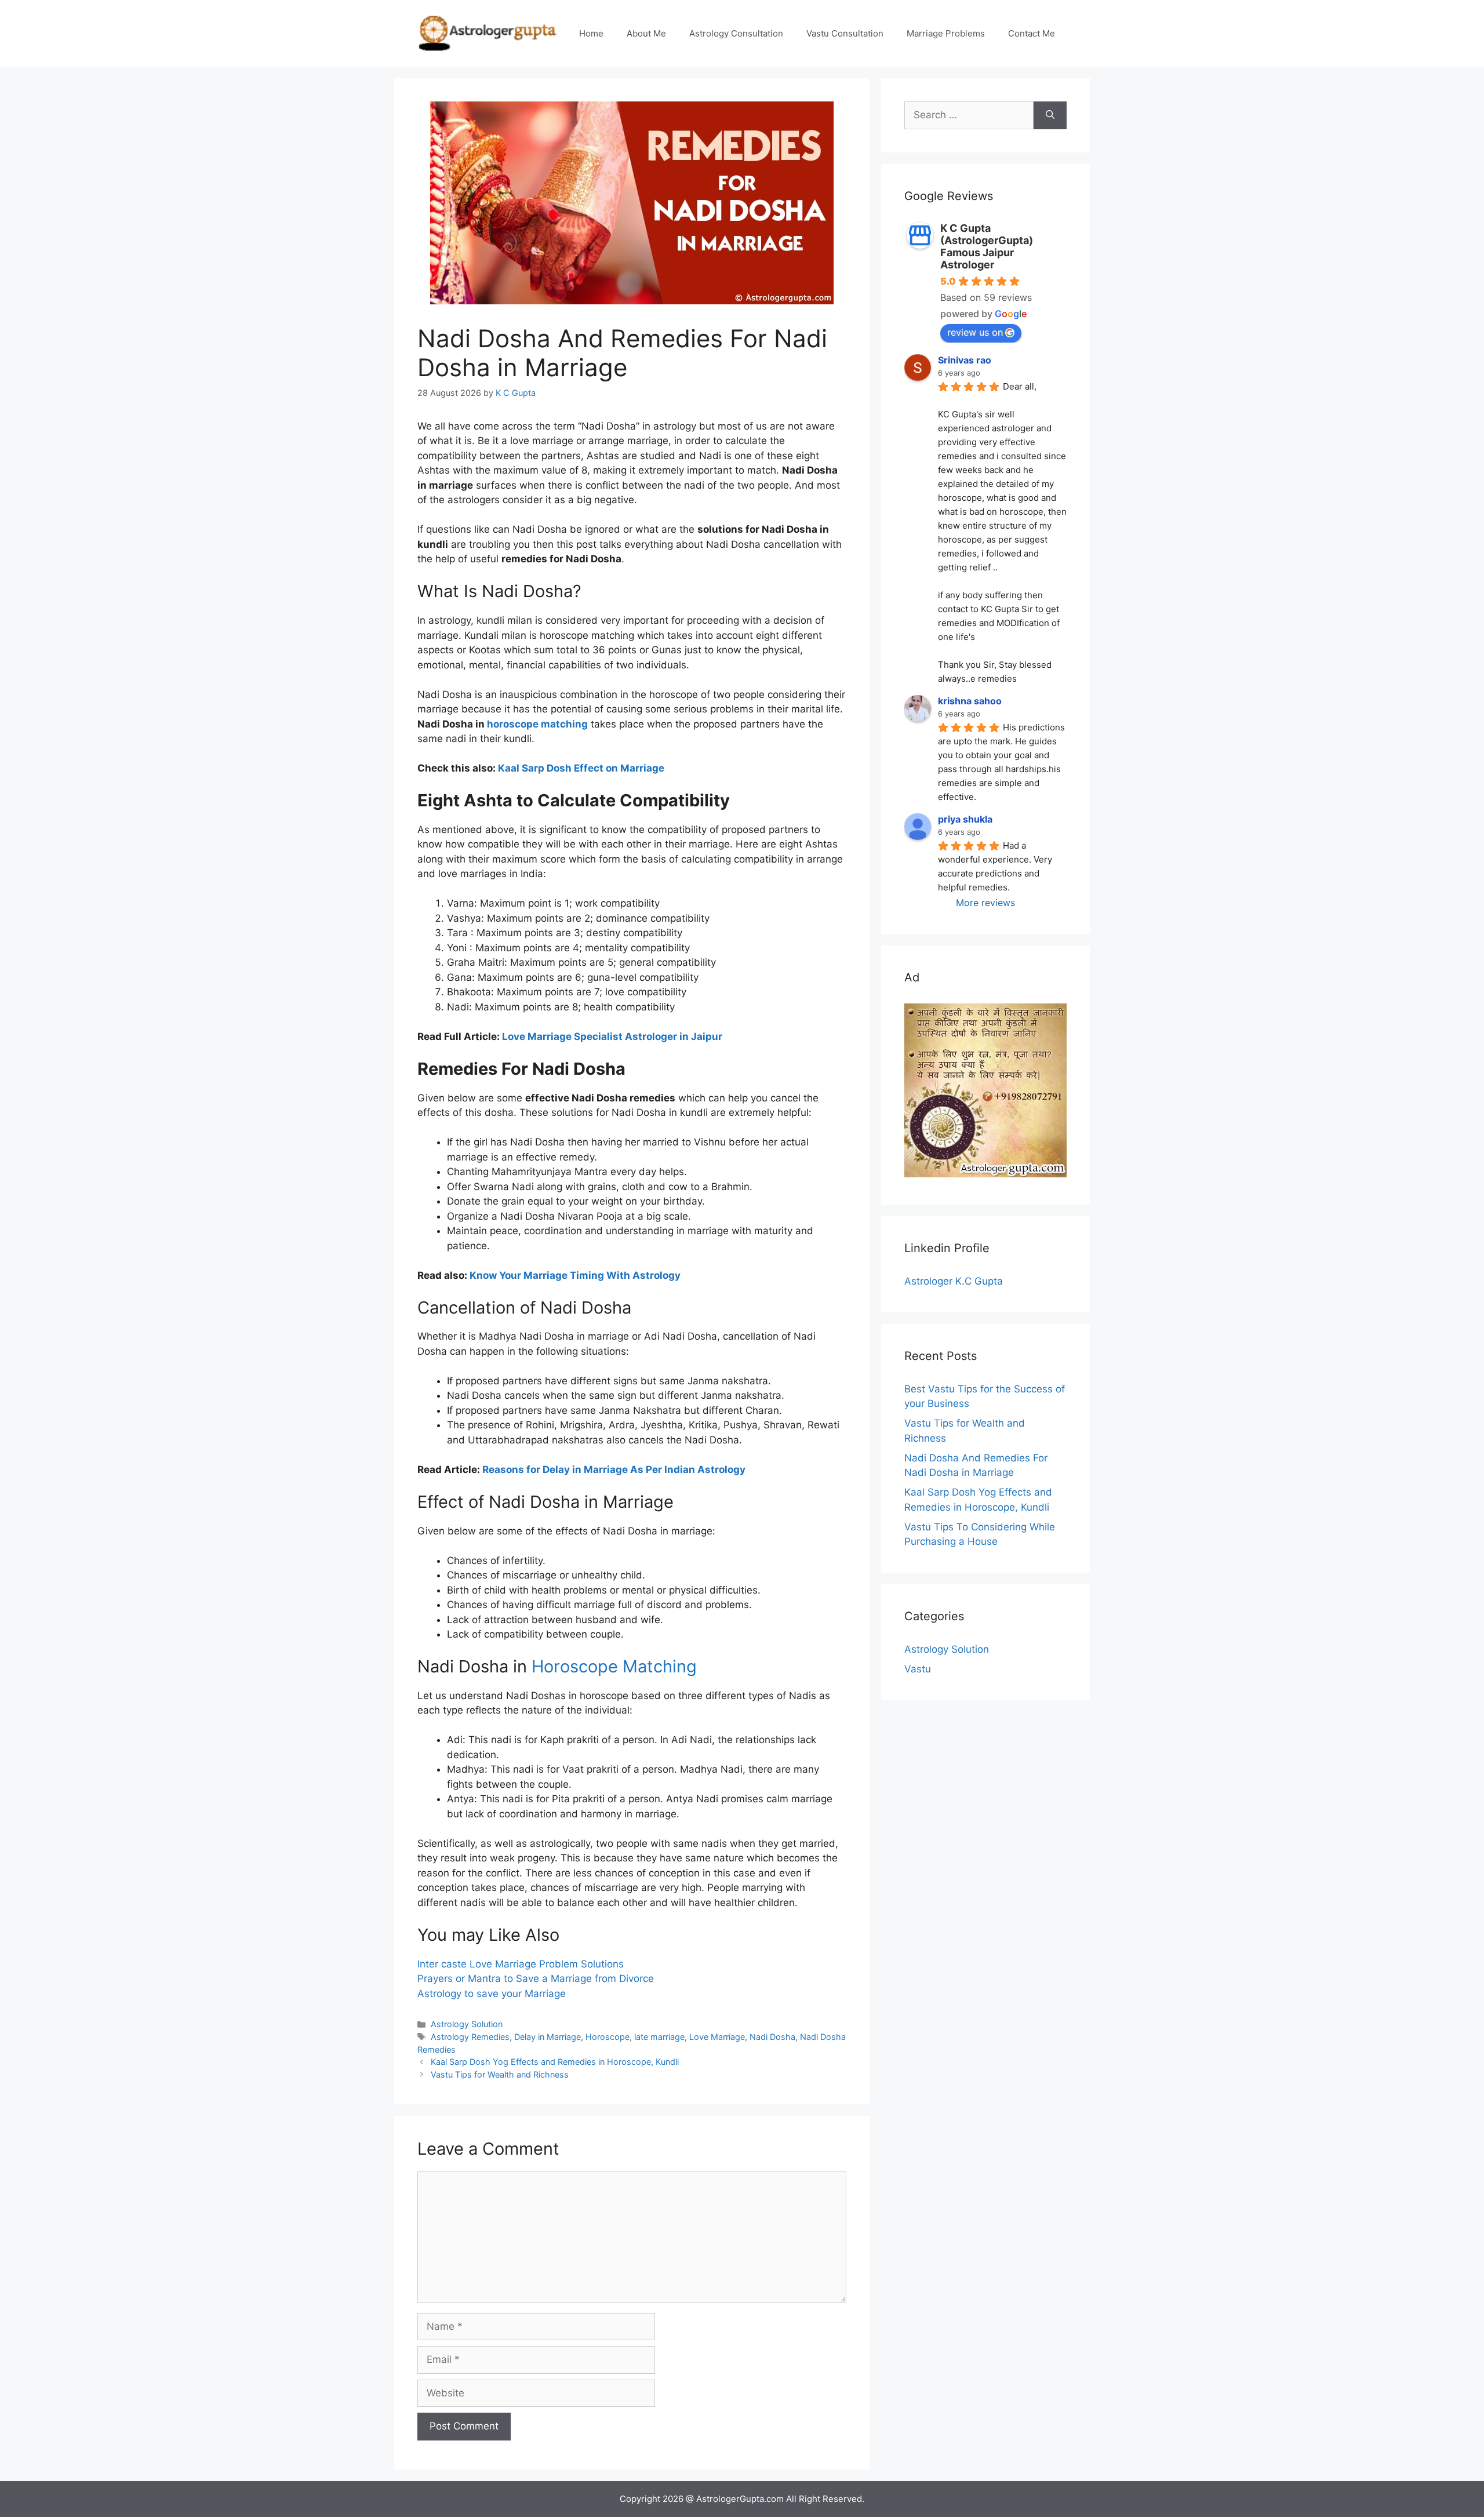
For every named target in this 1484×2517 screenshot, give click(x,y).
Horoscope (608, 2037)
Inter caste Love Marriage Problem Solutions (521, 1964)
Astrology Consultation (736, 33)
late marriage (659, 2037)
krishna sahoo (970, 701)
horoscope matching (537, 724)
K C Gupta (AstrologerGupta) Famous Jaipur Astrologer (987, 246)
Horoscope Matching (614, 1666)
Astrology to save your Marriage (492, 1994)
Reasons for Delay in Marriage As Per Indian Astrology (614, 1470)
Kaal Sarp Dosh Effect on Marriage (581, 768)
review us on (975, 332)
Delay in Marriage (548, 2037)
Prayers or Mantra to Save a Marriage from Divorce (536, 1978)
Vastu (918, 1669)
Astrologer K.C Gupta (954, 1281)
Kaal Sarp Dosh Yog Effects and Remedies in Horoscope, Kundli (555, 2062)
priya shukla (965, 819)
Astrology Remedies (470, 2037)
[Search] (1050, 115)
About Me (646, 33)
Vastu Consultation (845, 33)
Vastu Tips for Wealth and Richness (500, 2074)
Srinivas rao (965, 360)
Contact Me (1032, 33)
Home (591, 33)
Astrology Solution (467, 2024)
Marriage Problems (946, 33)
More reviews (985, 903)
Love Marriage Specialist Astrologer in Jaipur (612, 1036)
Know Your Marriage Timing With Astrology (575, 1275)
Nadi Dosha (772, 2037)
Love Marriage (717, 2037)
